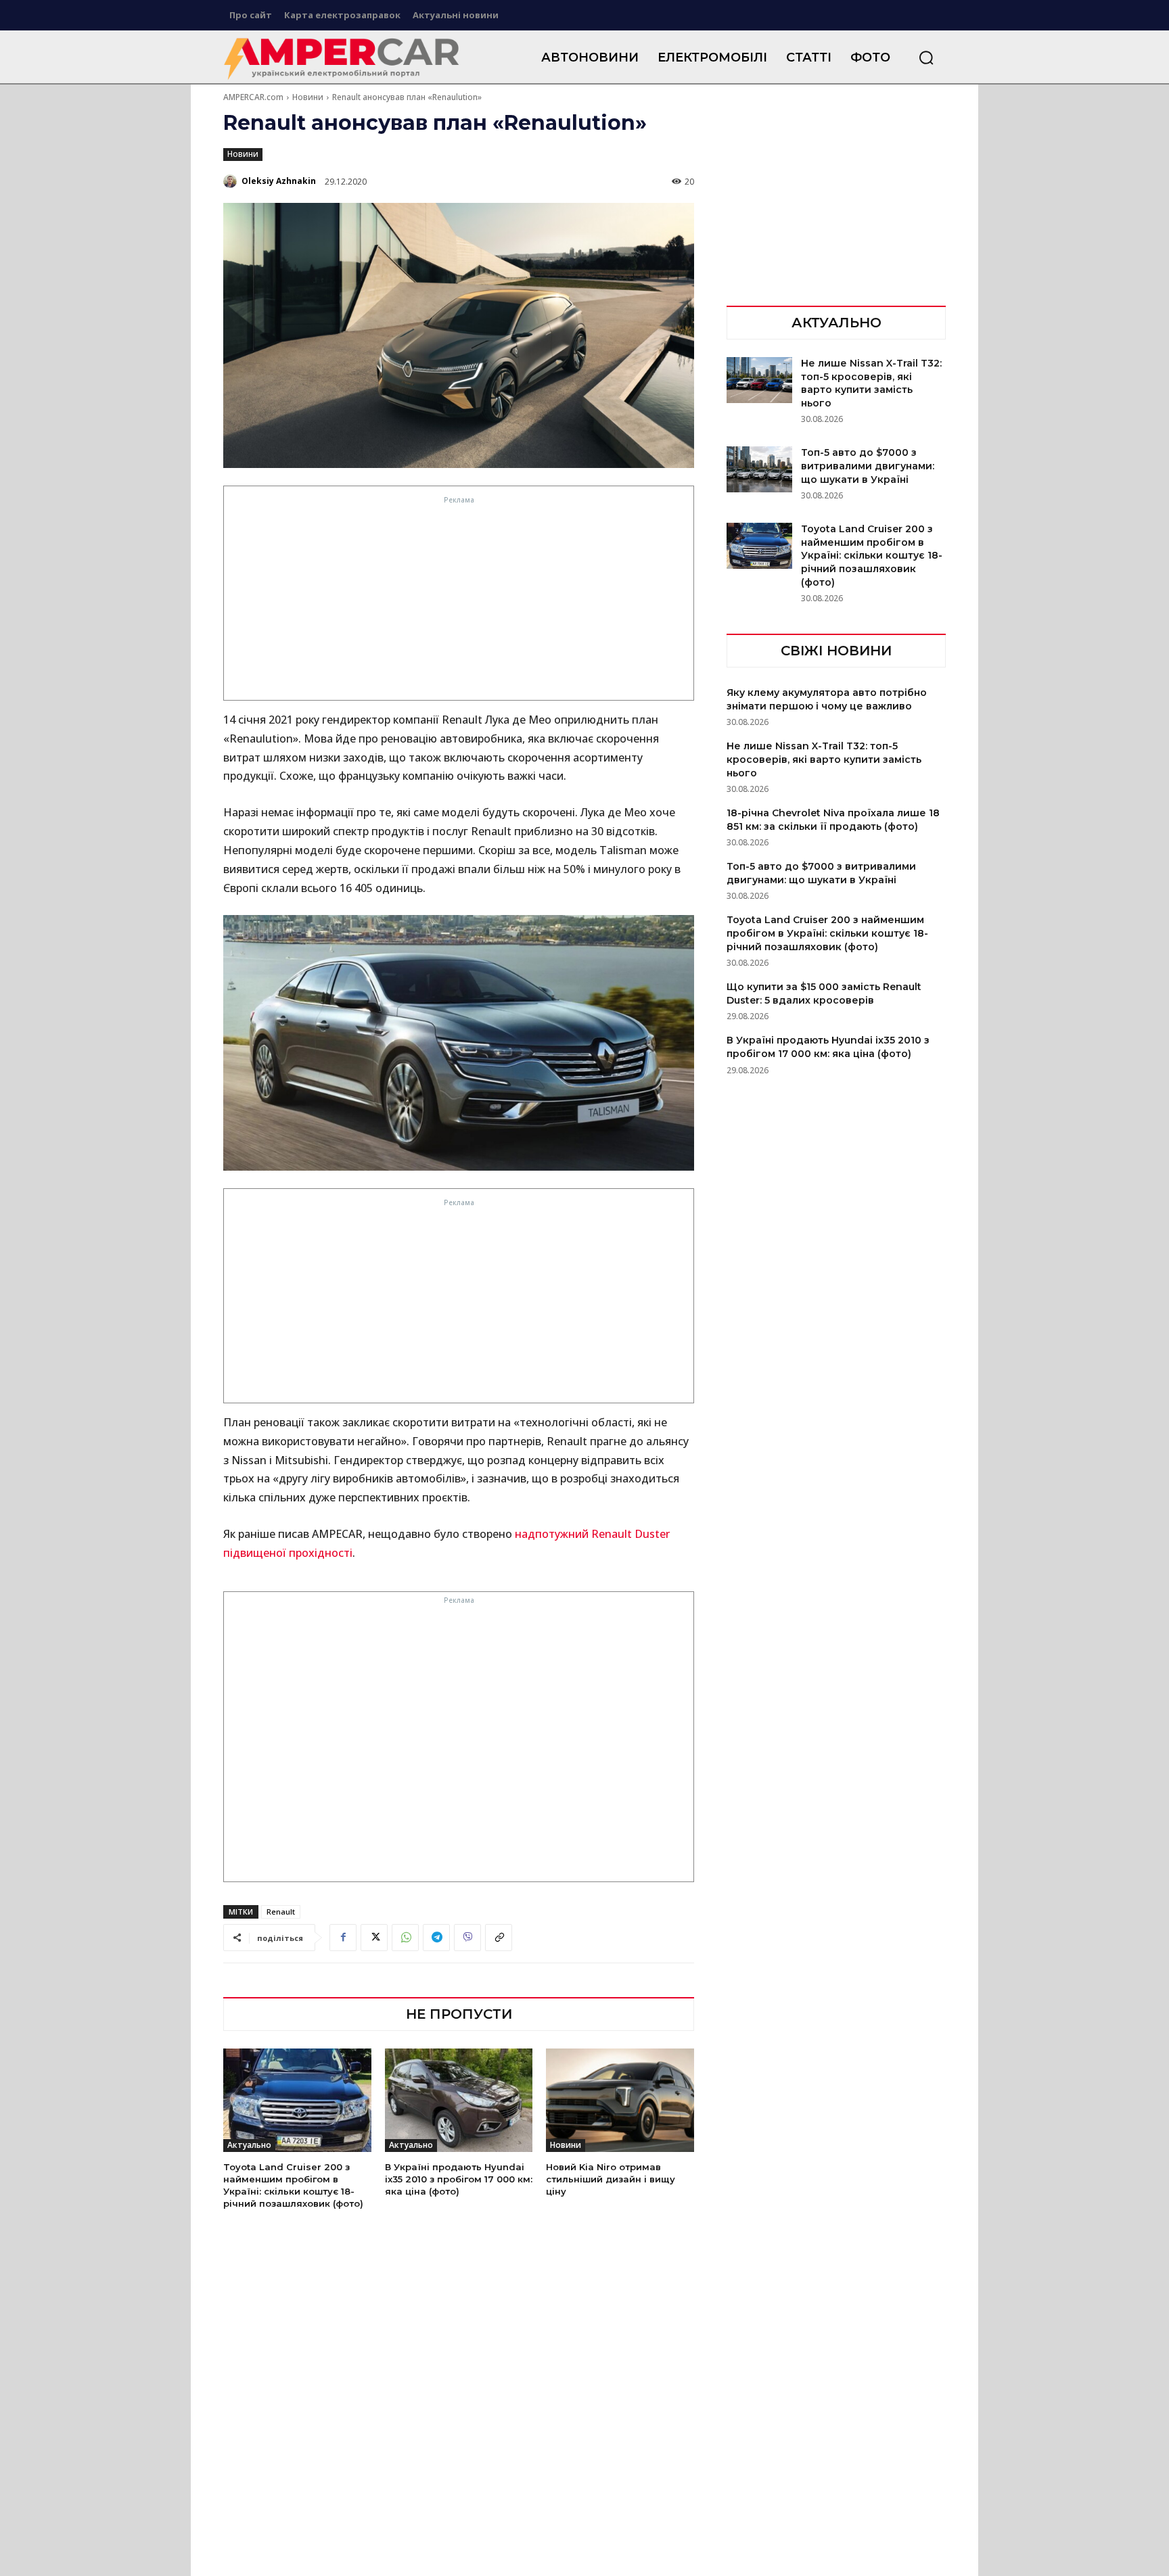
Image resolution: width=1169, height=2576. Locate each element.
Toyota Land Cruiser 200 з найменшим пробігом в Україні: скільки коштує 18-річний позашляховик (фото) (872, 555)
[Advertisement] (459, 602)
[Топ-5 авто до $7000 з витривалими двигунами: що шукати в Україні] (759, 469)
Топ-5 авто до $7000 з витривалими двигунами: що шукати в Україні (868, 466)
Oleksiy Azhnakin (279, 181)
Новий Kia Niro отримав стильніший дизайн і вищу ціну (611, 2179)
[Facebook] (343, 1938)
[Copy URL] (499, 1938)
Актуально (249, 2145)
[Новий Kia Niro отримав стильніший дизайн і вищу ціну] (620, 2100)
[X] (374, 1938)
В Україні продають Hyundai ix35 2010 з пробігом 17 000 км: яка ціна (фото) (459, 2179)
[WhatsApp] (405, 1938)
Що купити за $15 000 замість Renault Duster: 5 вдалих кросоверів (824, 993)
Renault (281, 1912)
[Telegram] (436, 1938)
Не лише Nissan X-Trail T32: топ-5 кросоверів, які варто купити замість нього (871, 383)
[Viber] (467, 1938)
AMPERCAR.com (253, 97)
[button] (926, 57)
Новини (308, 97)
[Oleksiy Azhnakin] (231, 181)
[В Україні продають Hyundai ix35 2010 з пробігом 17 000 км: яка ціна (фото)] (459, 2100)
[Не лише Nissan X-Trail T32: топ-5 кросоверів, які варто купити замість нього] (759, 380)
